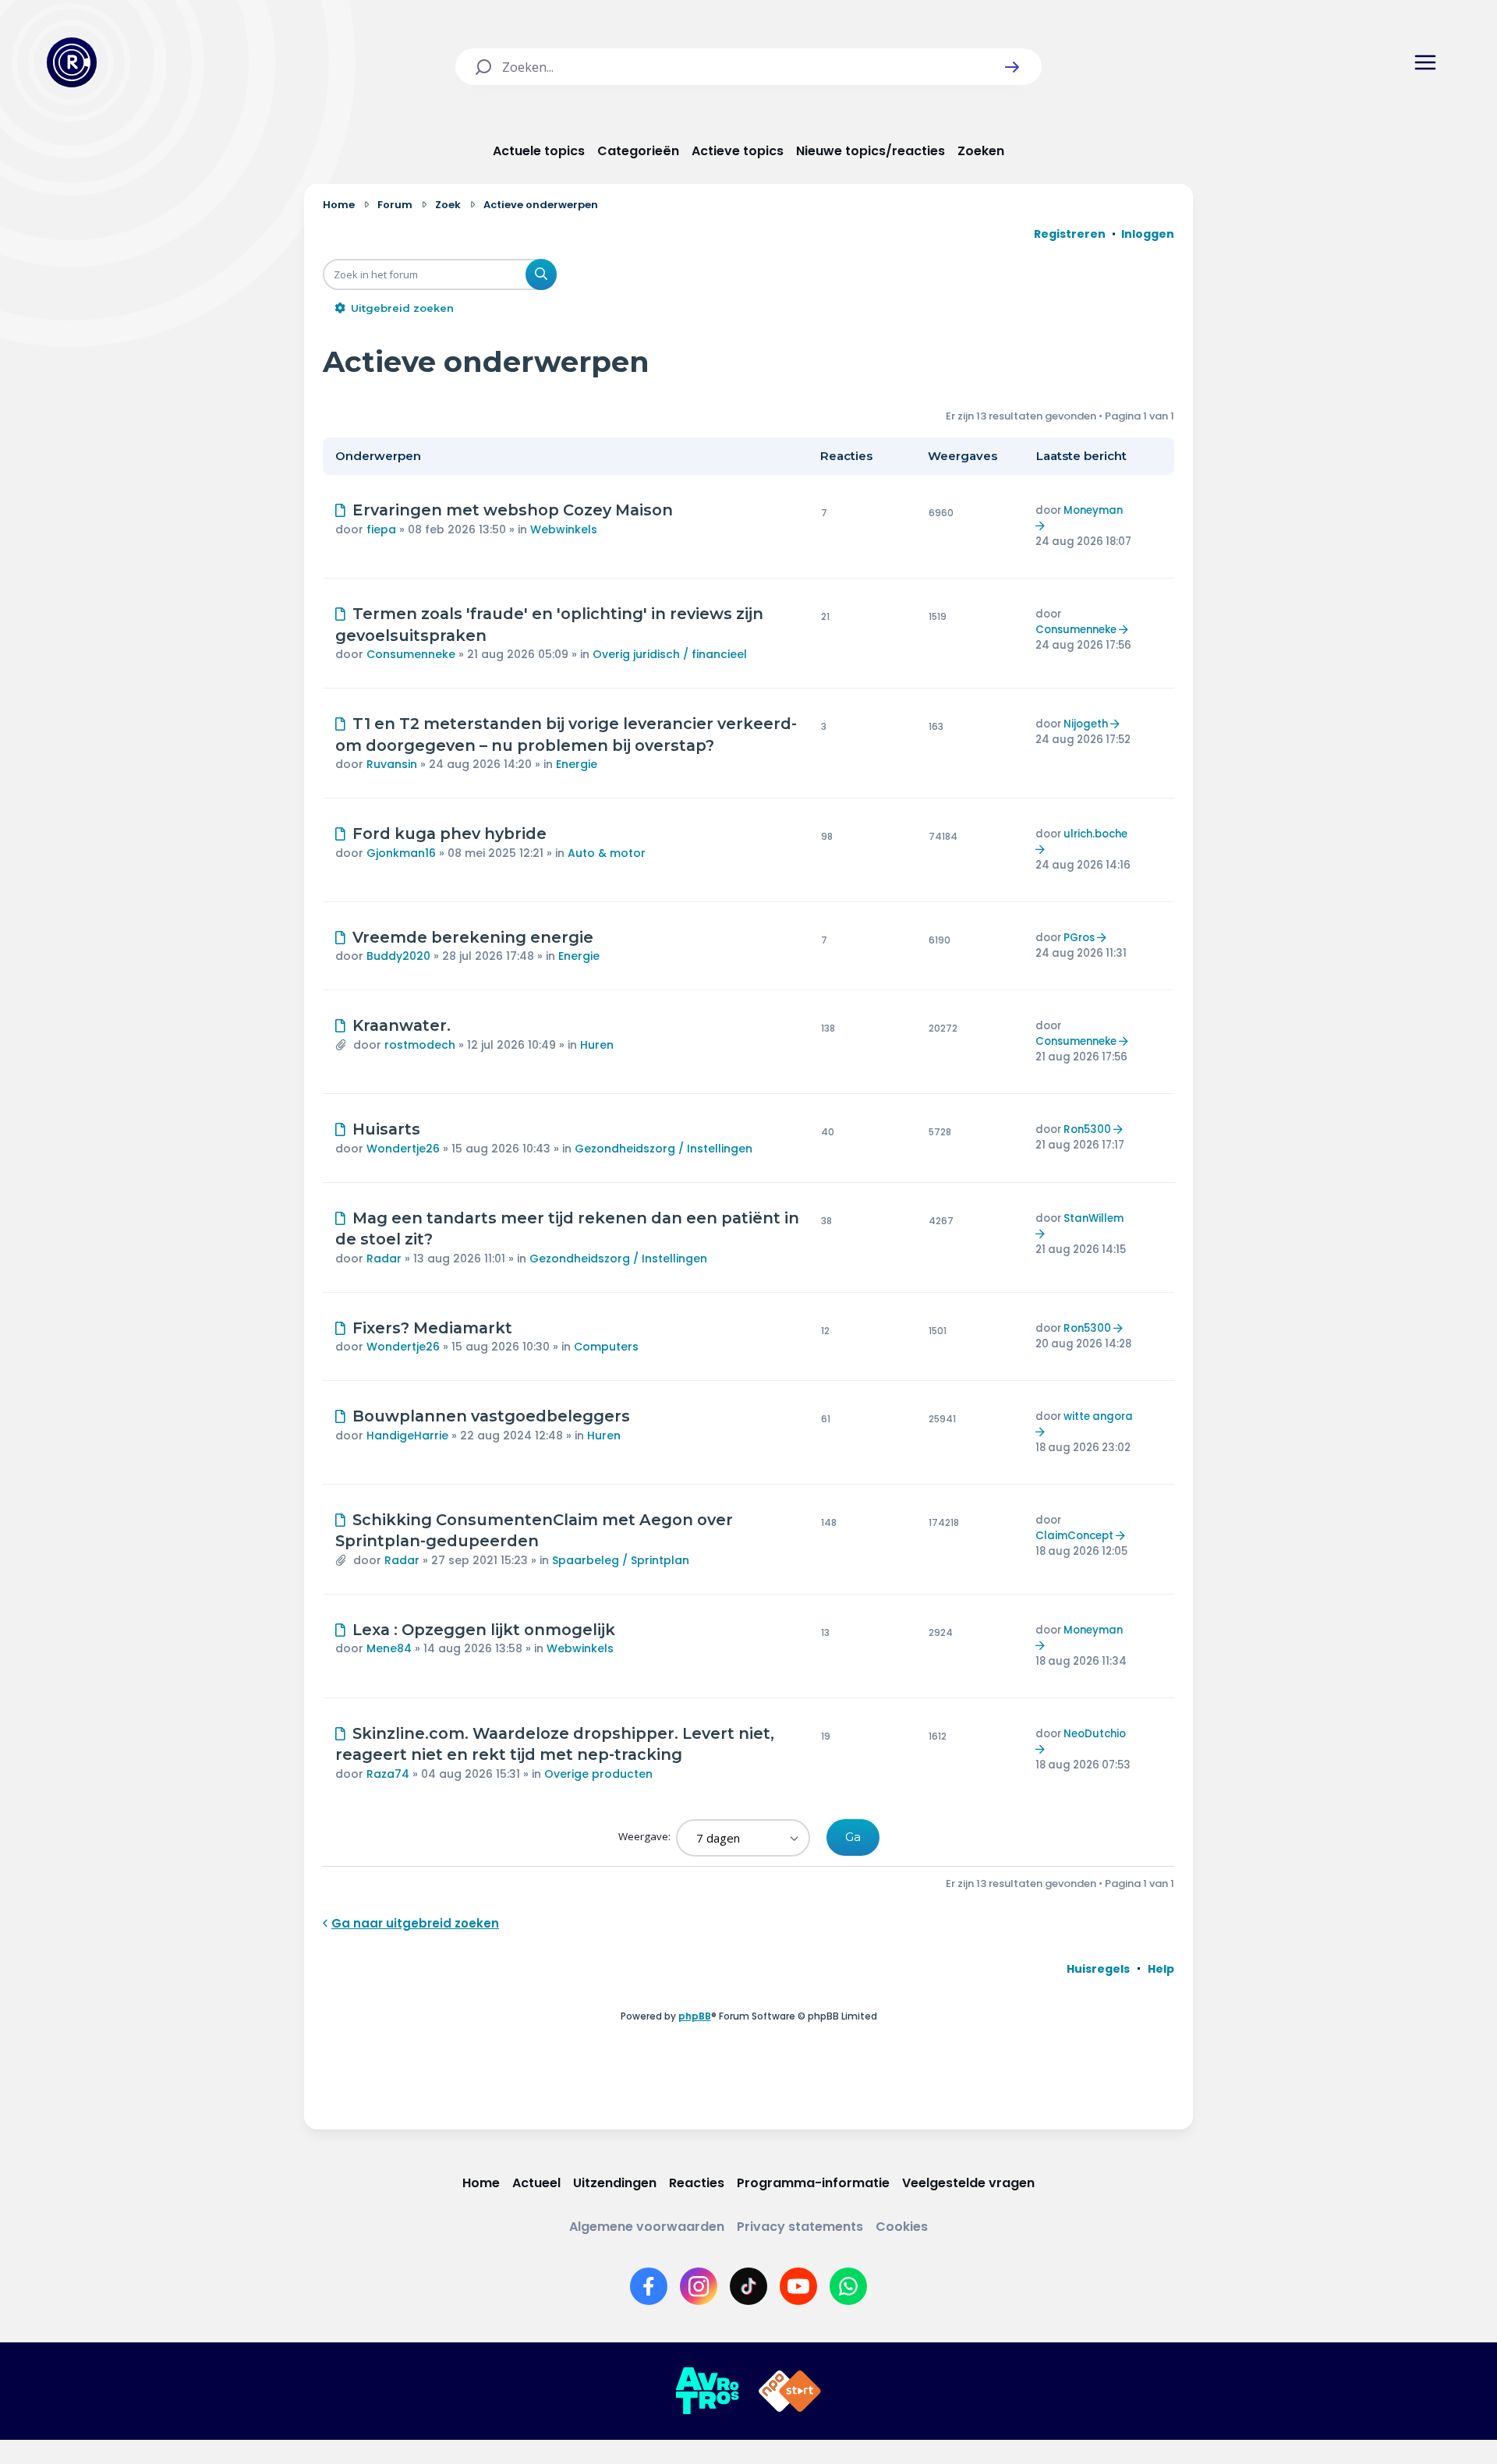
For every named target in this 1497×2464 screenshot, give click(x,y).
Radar (384, 1259)
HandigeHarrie (407, 1436)
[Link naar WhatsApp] (848, 2286)
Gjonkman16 (401, 853)
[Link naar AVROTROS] (707, 2391)
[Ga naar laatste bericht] (1042, 526)
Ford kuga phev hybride (449, 834)
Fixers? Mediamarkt (432, 1328)
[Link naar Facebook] (649, 2286)
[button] (1012, 67)
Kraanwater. (402, 1025)
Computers (606, 1347)
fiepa (381, 529)
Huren (597, 1045)
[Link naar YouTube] (798, 2286)
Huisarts (386, 1129)
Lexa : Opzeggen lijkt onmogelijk (484, 1630)
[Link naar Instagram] (699, 2286)
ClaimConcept (1074, 1536)
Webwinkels (564, 529)
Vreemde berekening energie (473, 937)
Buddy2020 (398, 956)
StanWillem (1094, 1218)
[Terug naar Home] (72, 62)
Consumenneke (411, 654)
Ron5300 (1087, 1129)
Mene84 (389, 1648)
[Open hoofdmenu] (1425, 62)
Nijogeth (1086, 724)
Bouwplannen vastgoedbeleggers (491, 1416)
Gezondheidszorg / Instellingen (664, 1149)
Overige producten (598, 1774)
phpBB (695, 2016)
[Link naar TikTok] (748, 2286)
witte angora (1098, 1416)
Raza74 (388, 1774)
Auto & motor (607, 853)
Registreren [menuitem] (1070, 234)
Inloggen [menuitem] (1148, 234)
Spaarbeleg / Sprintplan (621, 1560)
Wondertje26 (403, 1149)
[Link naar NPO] (790, 2391)
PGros (1079, 938)
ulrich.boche (1095, 834)
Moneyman (1093, 510)
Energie (577, 764)
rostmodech (420, 1045)
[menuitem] (1098, 1969)
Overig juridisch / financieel (670, 654)
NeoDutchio (1095, 1734)
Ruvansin (392, 764)
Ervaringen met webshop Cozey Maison (513, 510)
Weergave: (646, 1836)
